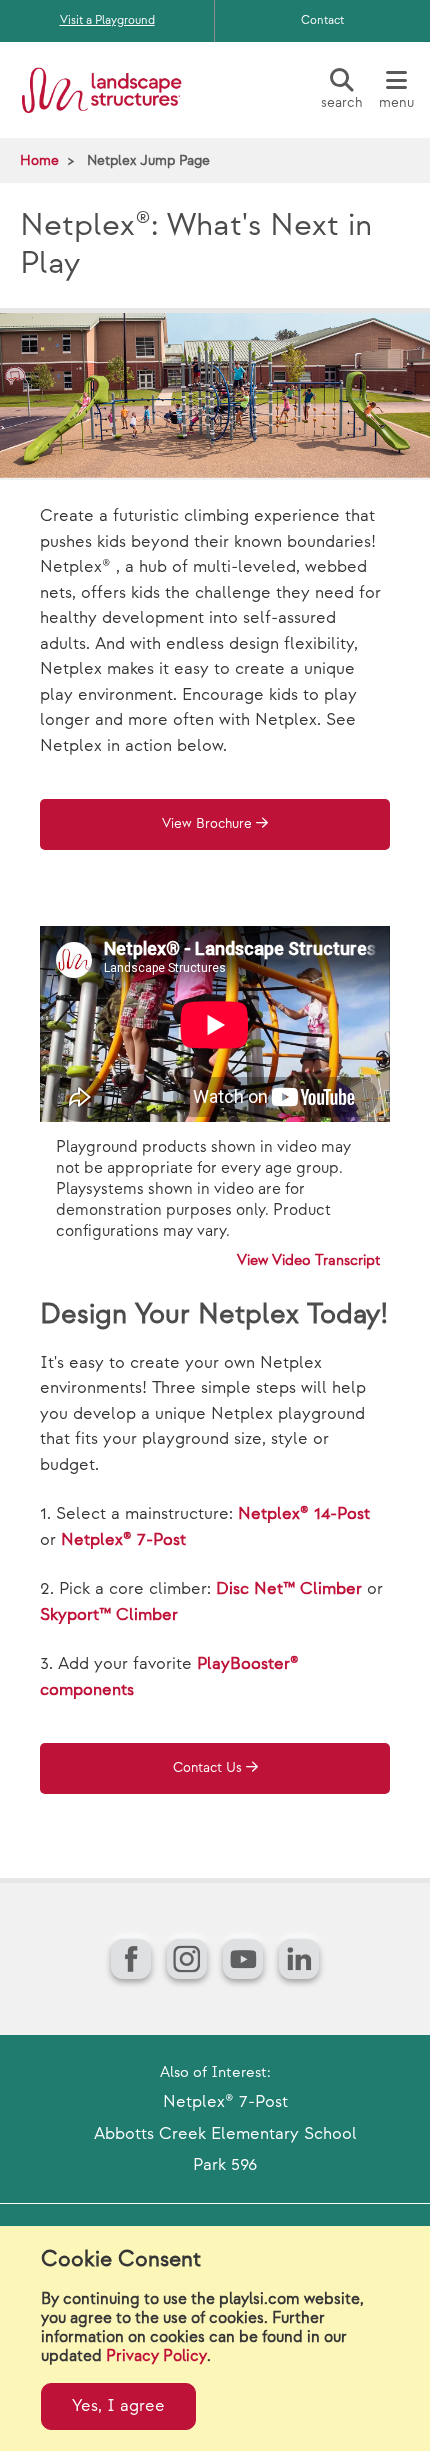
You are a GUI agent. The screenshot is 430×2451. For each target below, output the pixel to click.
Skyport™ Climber (109, 1615)
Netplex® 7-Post (123, 1540)
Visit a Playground (107, 20)
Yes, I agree (118, 2406)
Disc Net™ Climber (289, 1589)
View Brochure (207, 824)
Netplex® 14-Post (304, 1514)
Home (39, 160)
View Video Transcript (309, 1260)
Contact (322, 20)
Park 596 (225, 2165)
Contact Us (207, 1768)
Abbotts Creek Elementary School (225, 2134)
